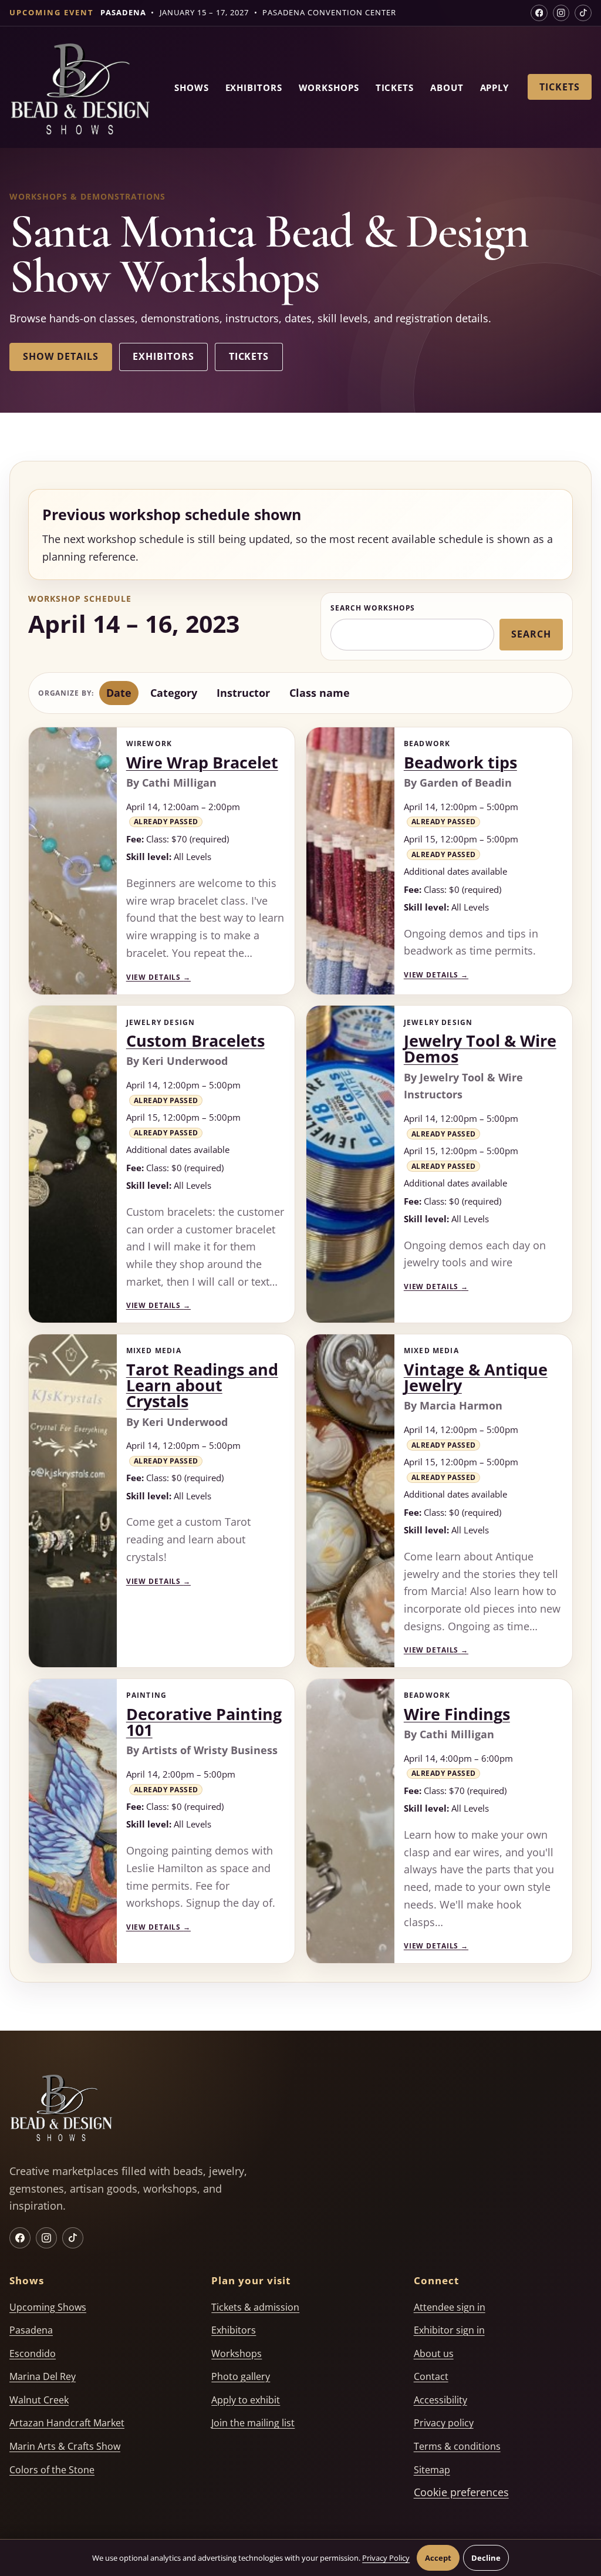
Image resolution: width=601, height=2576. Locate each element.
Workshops (329, 87)
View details (158, 977)
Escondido (33, 2354)
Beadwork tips (460, 763)
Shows (192, 87)
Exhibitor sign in (449, 2330)
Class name (320, 693)
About (447, 87)
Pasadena (31, 2330)
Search (531, 634)
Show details (60, 356)
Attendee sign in (450, 2307)
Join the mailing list (253, 2423)
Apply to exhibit (246, 2400)
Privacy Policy (386, 2558)
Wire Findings (457, 1714)
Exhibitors (254, 87)
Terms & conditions (457, 2446)
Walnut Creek (39, 2400)
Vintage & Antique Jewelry (476, 1378)
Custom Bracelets (195, 1041)
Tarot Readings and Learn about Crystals (202, 1385)
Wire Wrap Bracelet (202, 763)
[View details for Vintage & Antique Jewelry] (350, 1501)
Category (174, 693)
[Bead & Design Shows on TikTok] (583, 13)
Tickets (395, 87)
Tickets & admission (255, 2307)
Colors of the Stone (52, 2470)
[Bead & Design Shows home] (80, 91)
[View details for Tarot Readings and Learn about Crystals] (73, 1501)
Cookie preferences (461, 2492)
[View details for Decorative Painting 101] (73, 1821)
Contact (431, 2376)
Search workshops (373, 608)
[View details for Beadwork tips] (350, 861)
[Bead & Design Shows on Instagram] (561, 13)
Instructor (243, 693)
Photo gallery (241, 2376)
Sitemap (432, 2470)
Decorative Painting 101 (204, 1722)
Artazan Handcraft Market (67, 2423)
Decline (486, 2558)
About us (434, 2354)
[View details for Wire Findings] (350, 1821)
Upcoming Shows (48, 2307)
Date (119, 693)
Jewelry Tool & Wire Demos (480, 1049)
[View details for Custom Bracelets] (73, 1164)
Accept (438, 2558)
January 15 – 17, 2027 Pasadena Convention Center (248, 12)
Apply (495, 87)
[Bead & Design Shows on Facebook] (539, 13)
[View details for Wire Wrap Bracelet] (73, 861)
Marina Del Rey (43, 2376)
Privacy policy (444, 2423)
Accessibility (440, 2400)
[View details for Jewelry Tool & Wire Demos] (350, 1164)
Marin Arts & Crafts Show (65, 2446)
